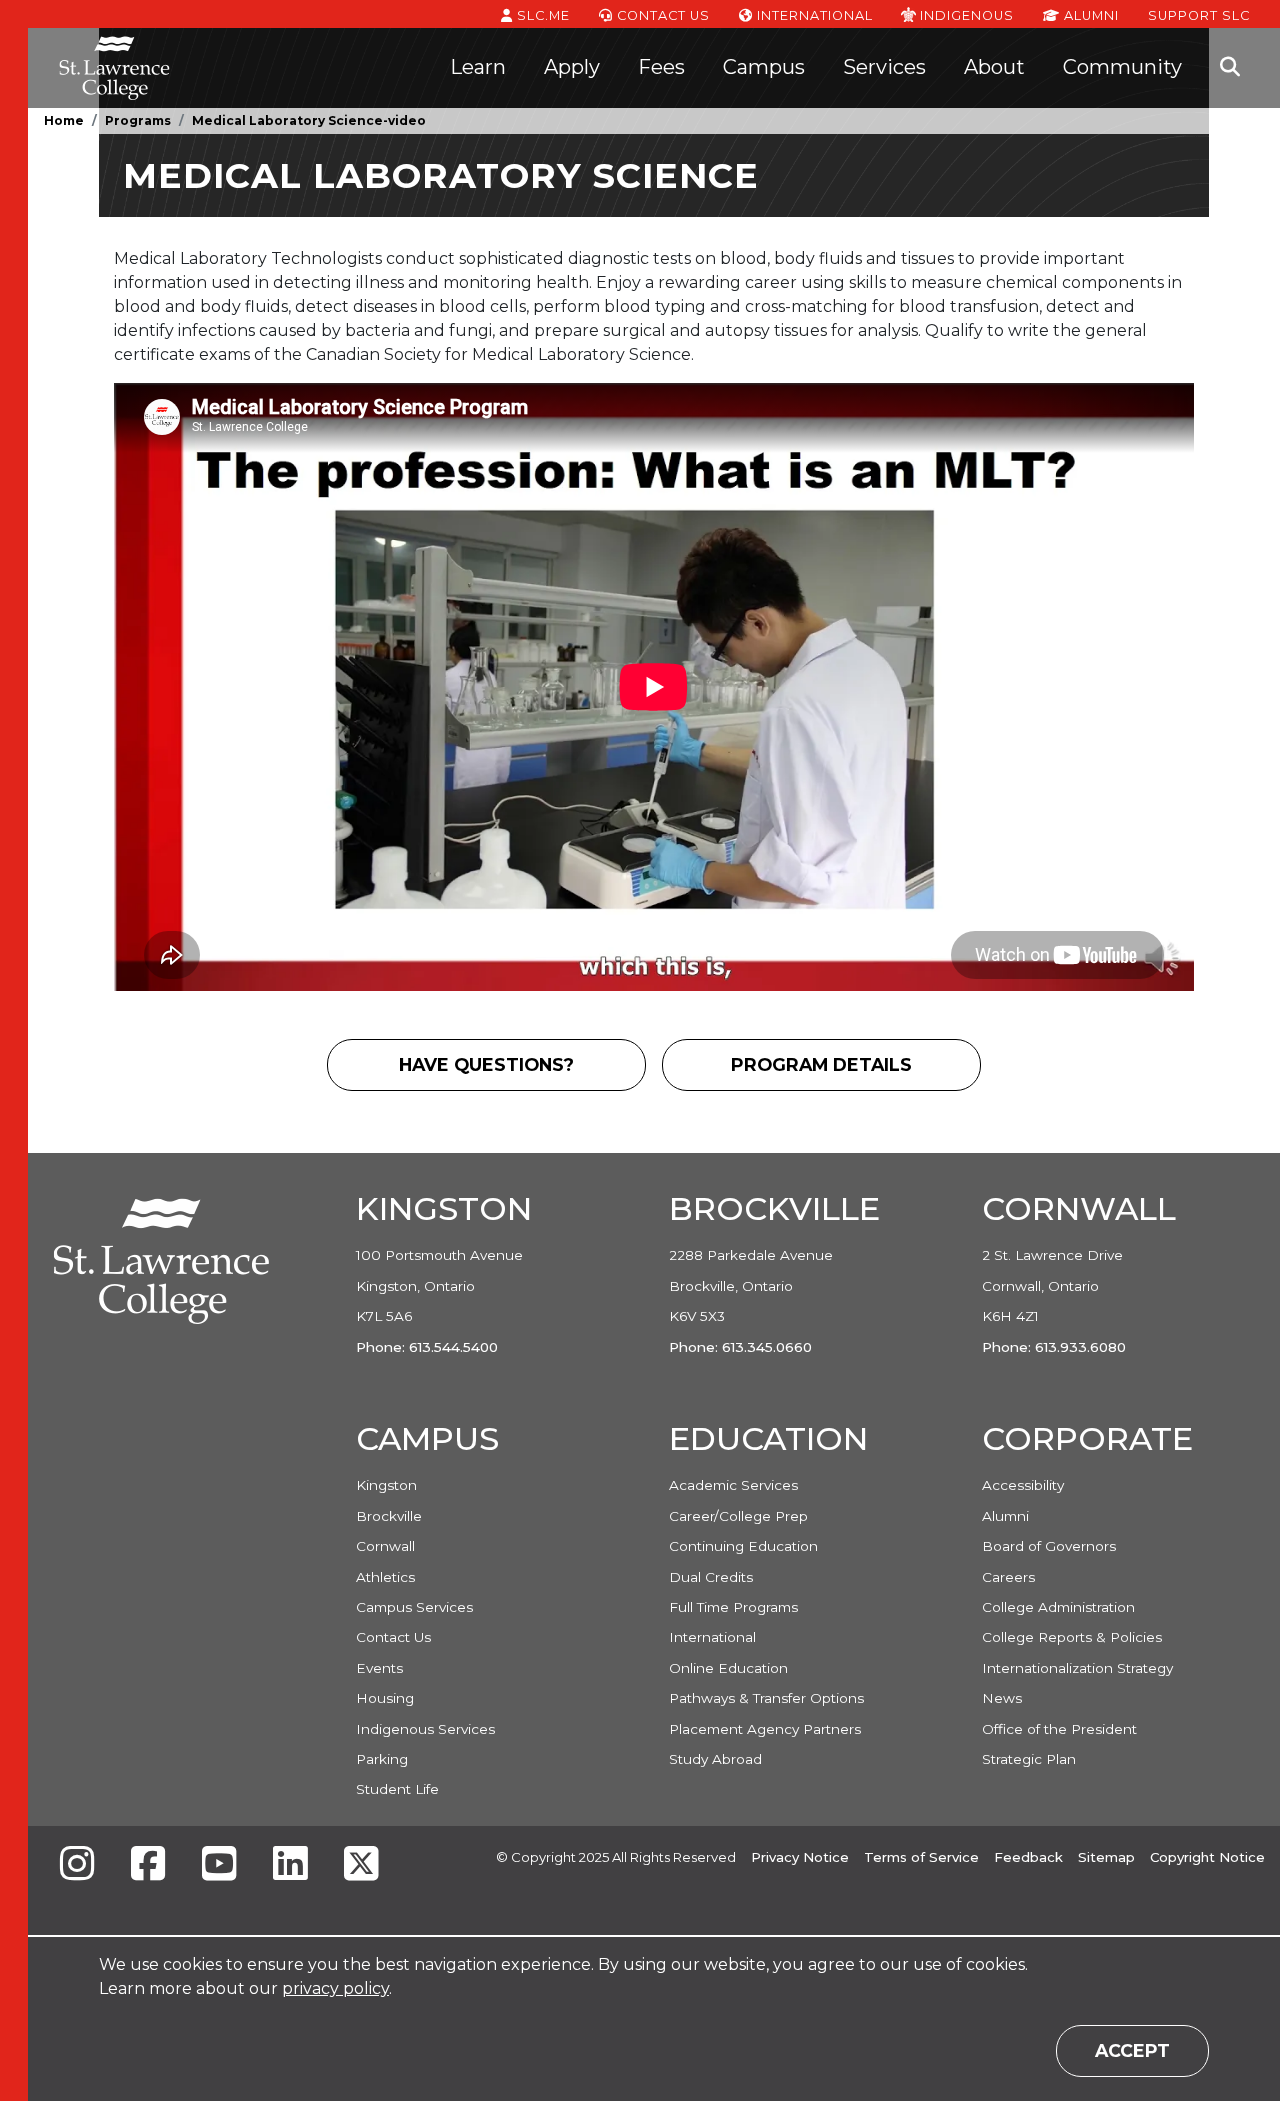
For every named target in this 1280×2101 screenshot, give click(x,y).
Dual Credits (711, 1577)
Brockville (389, 1516)
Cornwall (385, 1546)
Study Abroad (715, 1759)
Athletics (385, 1577)
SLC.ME (541, 15)
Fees (661, 67)
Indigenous (965, 15)
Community (1122, 67)
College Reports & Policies (1072, 1637)
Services (884, 67)
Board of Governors (1049, 1546)
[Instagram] (77, 1865)
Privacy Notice (800, 1857)
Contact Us (661, 15)
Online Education (728, 1668)
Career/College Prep (738, 1516)
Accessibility (1023, 1485)
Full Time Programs (733, 1607)
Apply (572, 67)
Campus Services (414, 1607)
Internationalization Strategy (1077, 1668)
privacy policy (335, 1988)
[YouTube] (219, 1865)
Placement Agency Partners (765, 1729)
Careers (1008, 1577)
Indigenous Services (425, 1729)
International (813, 15)
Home (64, 120)
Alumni (1089, 15)
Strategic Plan (1029, 1759)
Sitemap (1106, 1857)
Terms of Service (921, 1857)
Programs (138, 120)
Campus (764, 67)
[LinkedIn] (290, 1865)
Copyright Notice (1207, 1857)
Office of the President (1059, 1729)
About (994, 67)
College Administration (1058, 1607)
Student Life (397, 1789)
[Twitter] (361, 1865)
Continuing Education (743, 1546)
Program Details (851, 1071)
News (1002, 1698)
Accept (1132, 2050)
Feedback (1028, 1857)
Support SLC (1199, 15)
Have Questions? (521, 1071)
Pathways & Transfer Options (766, 1698)
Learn (478, 67)
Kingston (386, 1485)
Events (379, 1668)
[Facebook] (148, 1865)
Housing (385, 1698)
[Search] (1230, 68)
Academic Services (733, 1485)
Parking (382, 1759)
